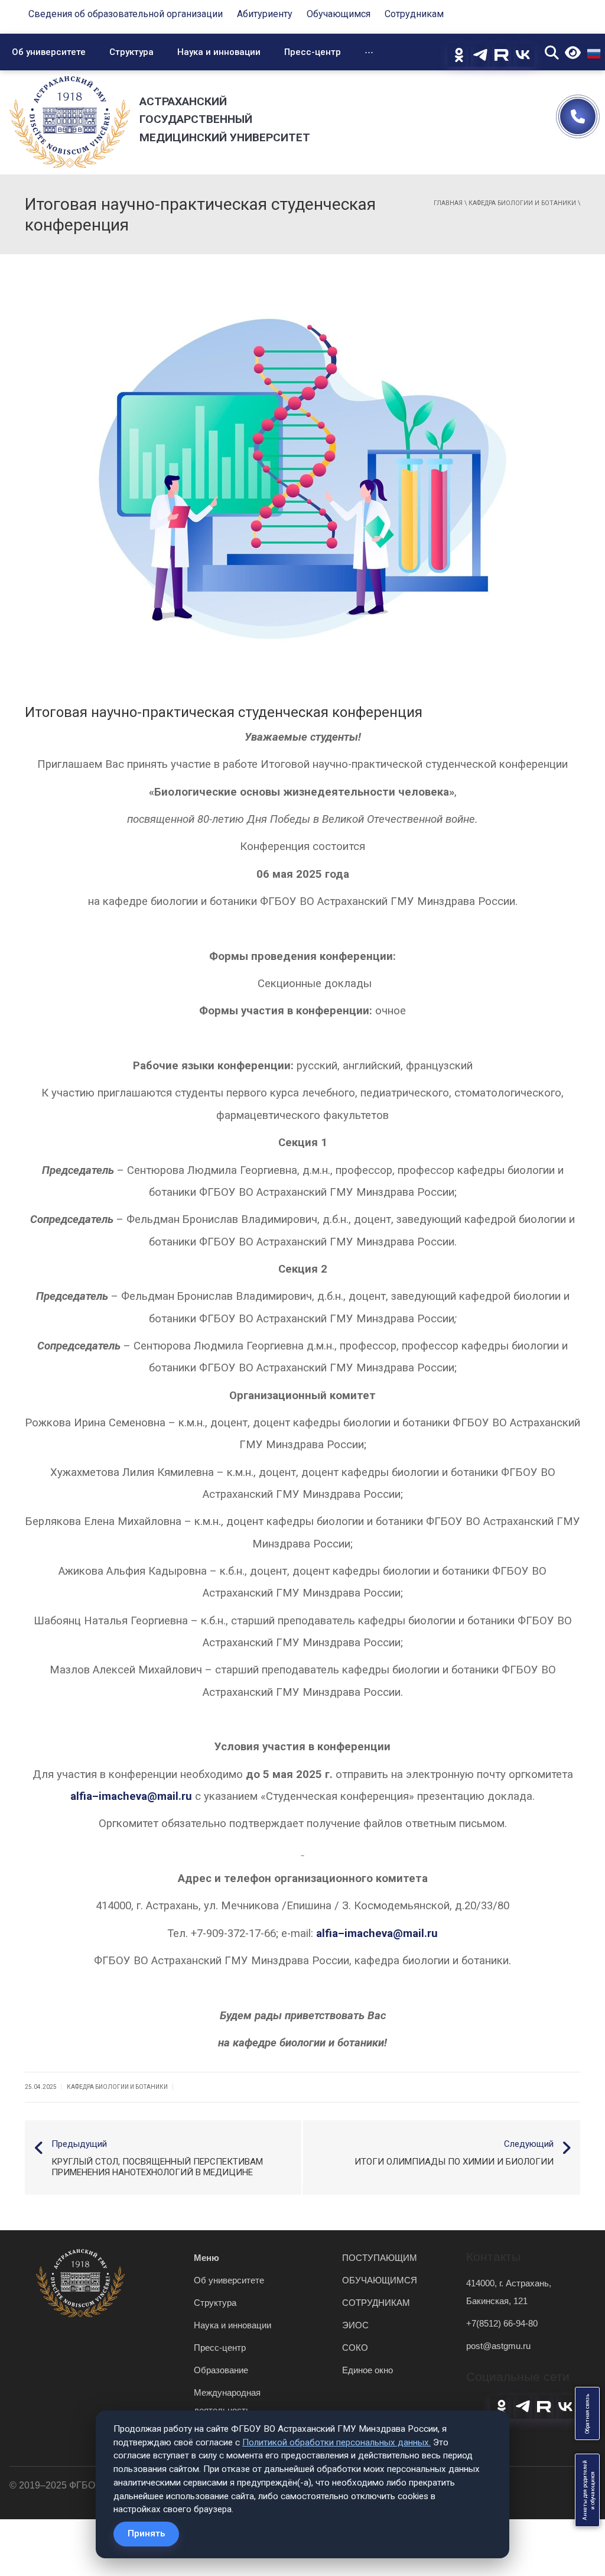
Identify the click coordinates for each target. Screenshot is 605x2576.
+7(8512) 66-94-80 (502, 2323)
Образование (221, 2370)
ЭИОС (355, 2325)
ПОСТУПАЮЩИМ (380, 2258)
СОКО (355, 2348)
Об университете (49, 52)
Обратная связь (587, 2413)
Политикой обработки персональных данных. (336, 2442)
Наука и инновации (219, 52)
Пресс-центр (313, 52)
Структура (131, 52)
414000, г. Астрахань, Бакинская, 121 (509, 2292)
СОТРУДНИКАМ (376, 2303)
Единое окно (367, 2370)
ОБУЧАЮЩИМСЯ (380, 2280)
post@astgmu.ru (498, 2346)
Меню (206, 2258)
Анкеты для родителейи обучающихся (589, 2490)
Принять (146, 2533)
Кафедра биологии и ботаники (522, 203)
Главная (448, 203)
